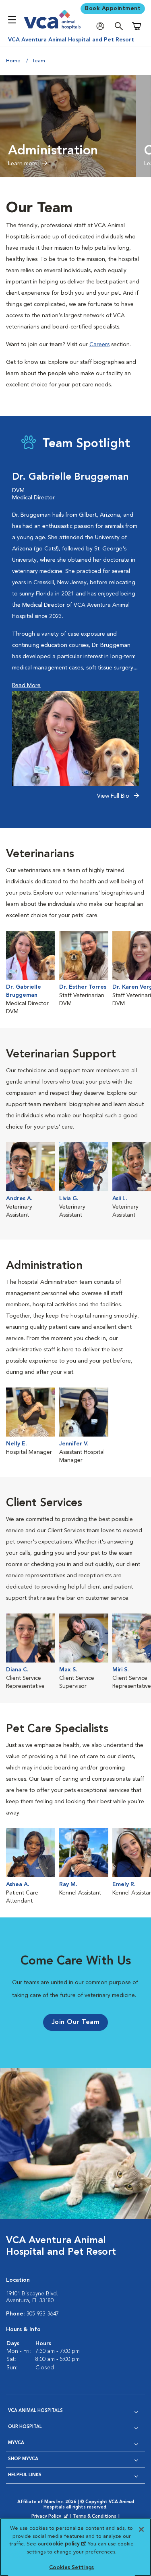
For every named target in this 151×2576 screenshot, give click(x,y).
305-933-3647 (43, 2314)
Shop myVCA (23, 2459)
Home (13, 61)
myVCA (16, 2443)
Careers (99, 345)
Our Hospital (25, 2427)
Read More (26, 686)
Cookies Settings (71, 2568)
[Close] (141, 2529)
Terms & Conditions (95, 2517)
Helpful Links (25, 2475)
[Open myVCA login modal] (102, 26)
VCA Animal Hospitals (35, 2411)
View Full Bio (114, 796)
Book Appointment (113, 8)
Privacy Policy (50, 2517)
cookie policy (66, 2544)
